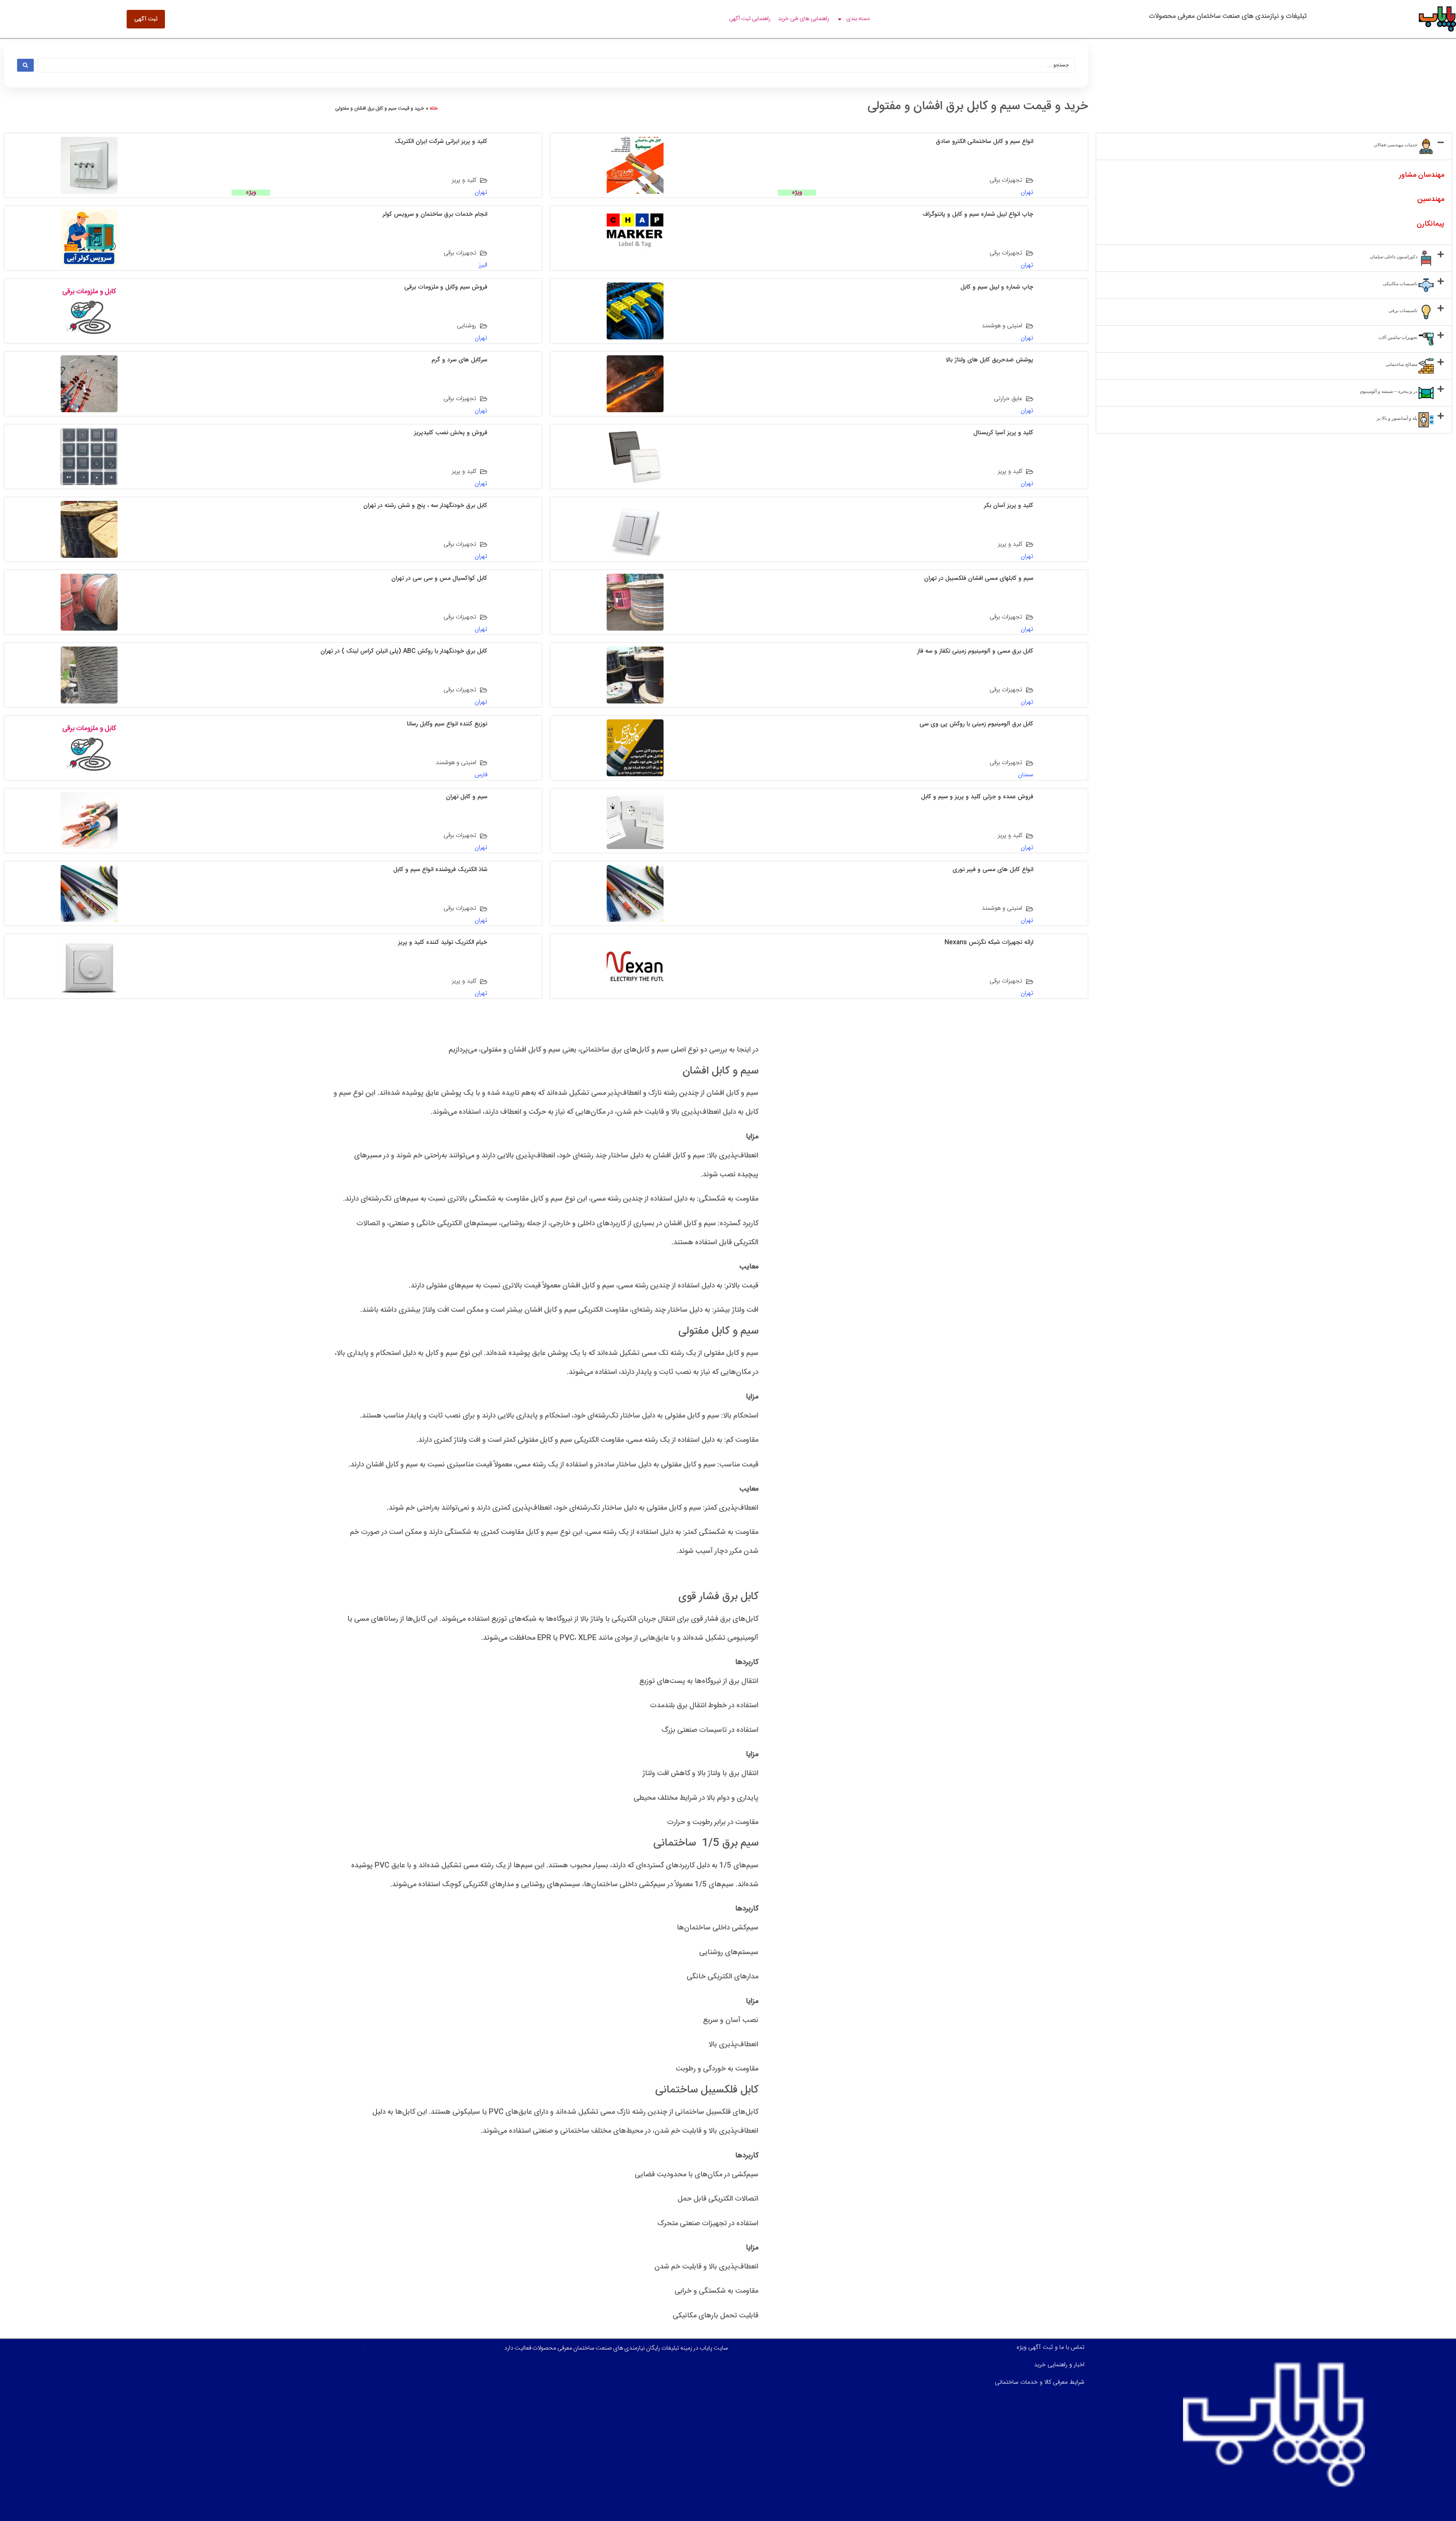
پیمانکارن (1430, 224)
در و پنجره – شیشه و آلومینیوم (1389, 391)
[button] (1274, 146)
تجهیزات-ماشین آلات (1398, 337)
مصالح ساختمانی (1402, 364)
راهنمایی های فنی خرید (804, 19)
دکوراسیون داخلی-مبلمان (1394, 257)
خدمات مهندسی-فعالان (1396, 145)
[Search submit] (25, 65)
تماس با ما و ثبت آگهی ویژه (1050, 2348)
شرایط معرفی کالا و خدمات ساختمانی (1040, 2382)
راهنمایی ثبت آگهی (750, 19)
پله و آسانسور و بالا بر (1398, 418)
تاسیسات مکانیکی (1401, 284)
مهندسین (1431, 199)
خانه (434, 108)
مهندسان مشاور (1422, 175)
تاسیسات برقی (1403, 311)
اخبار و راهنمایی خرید (1059, 2365)
